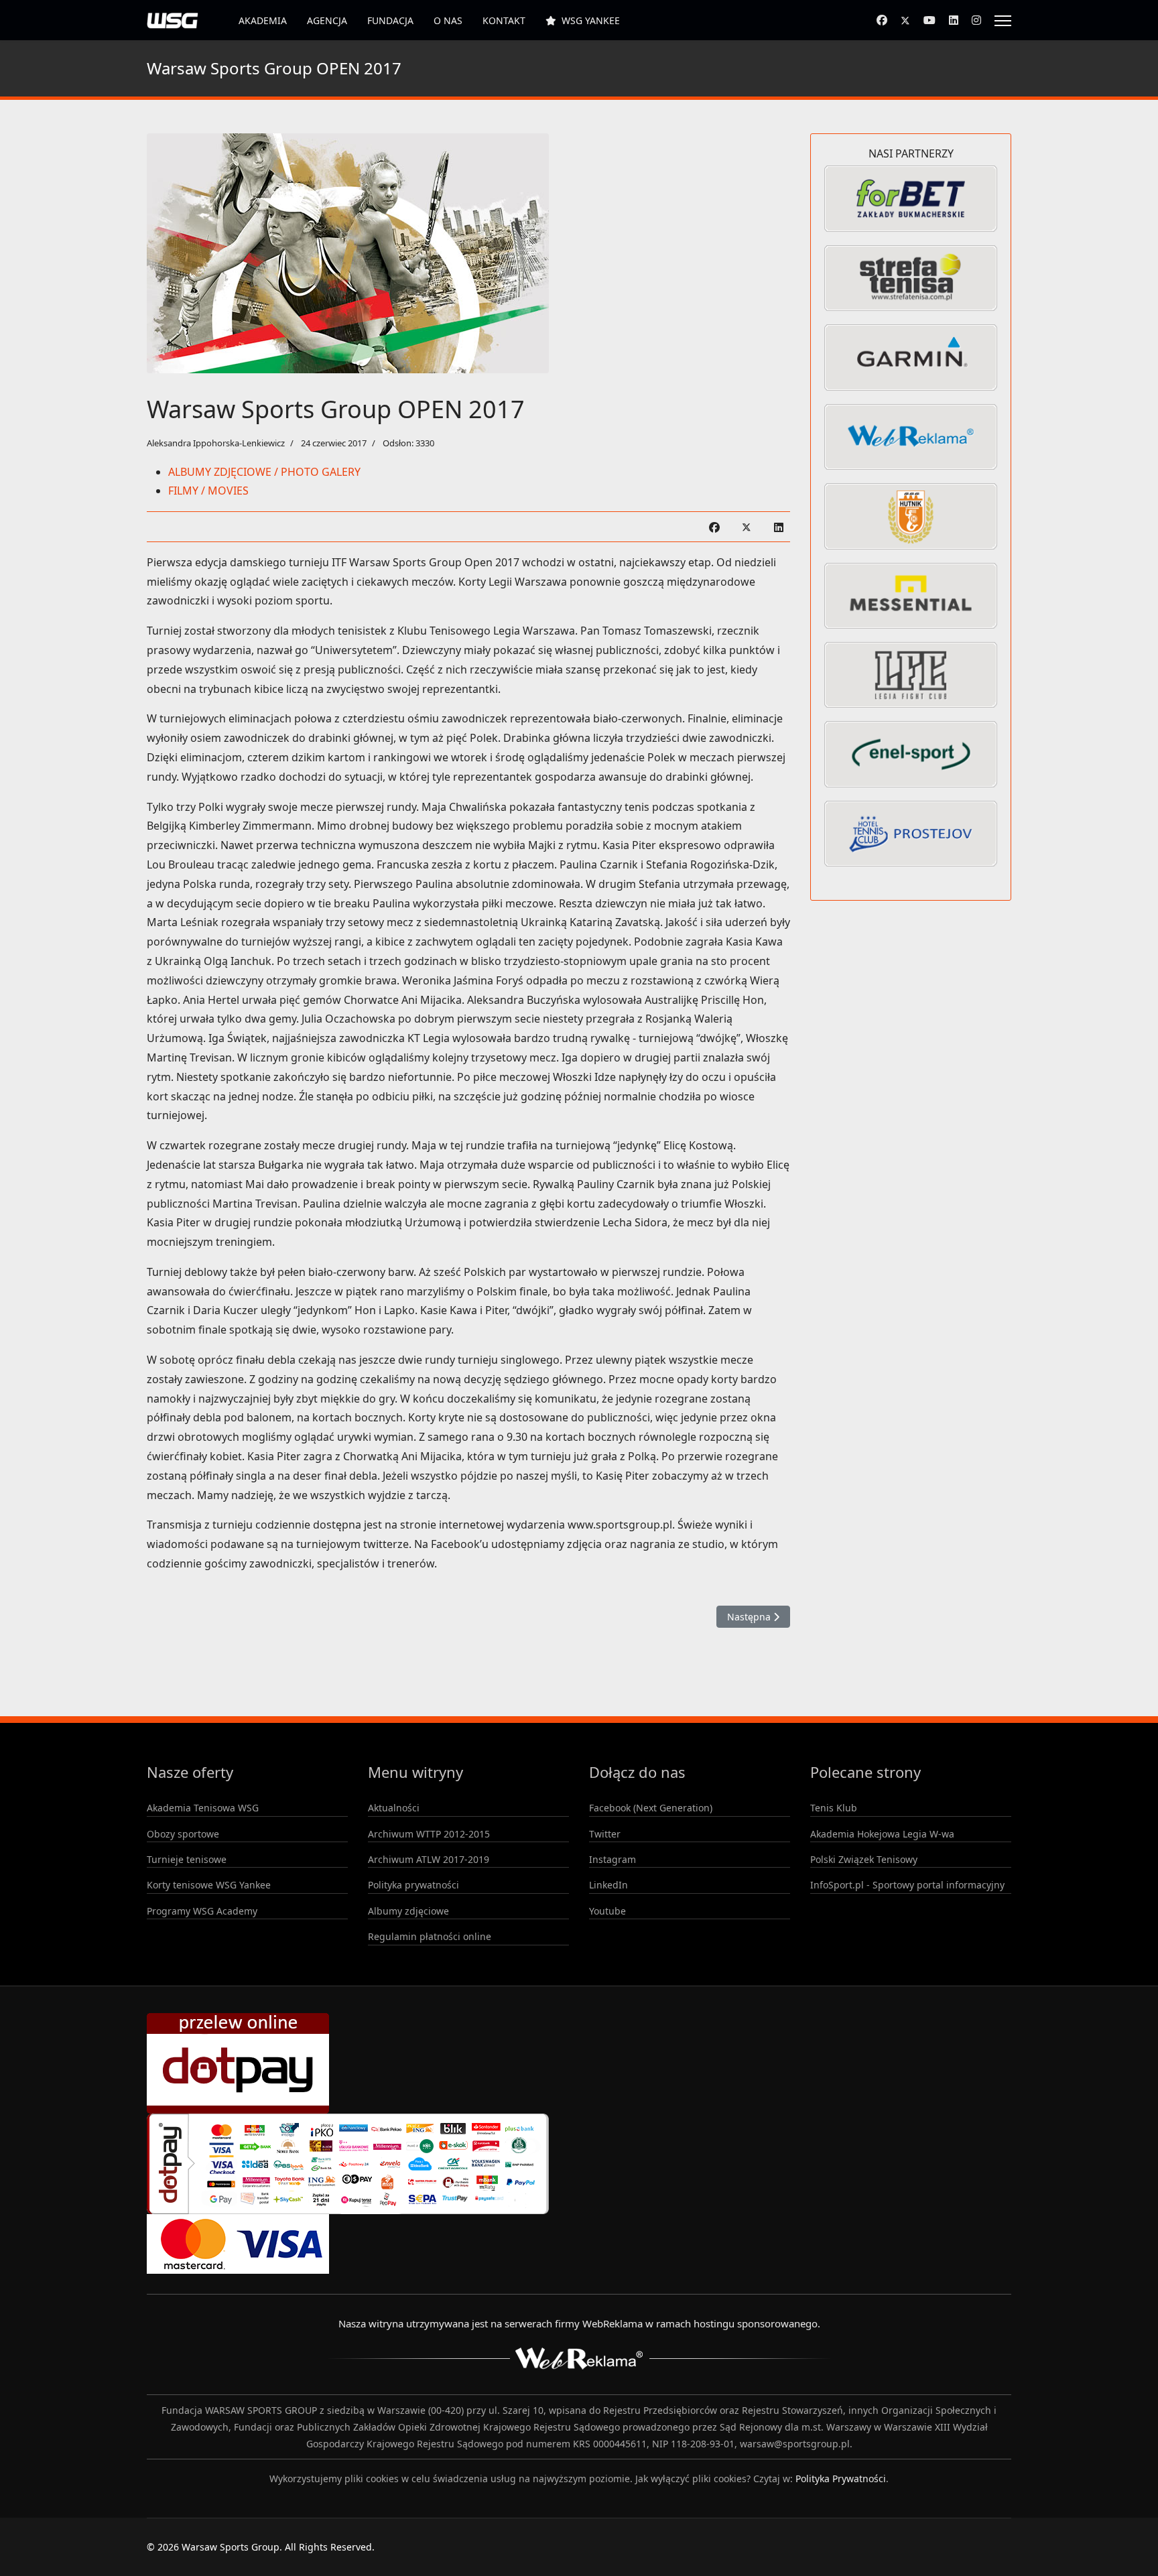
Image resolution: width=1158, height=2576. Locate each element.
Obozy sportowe (183, 1834)
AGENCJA (327, 20)
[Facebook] (882, 20)
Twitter (605, 1834)
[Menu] (1003, 21)
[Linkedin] (954, 20)
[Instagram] (976, 20)
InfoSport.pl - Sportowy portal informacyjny (907, 1885)
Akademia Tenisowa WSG (203, 1808)
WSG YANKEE (591, 20)
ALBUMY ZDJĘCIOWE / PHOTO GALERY (264, 472)
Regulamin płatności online (430, 1936)
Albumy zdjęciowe (408, 1911)
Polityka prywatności (413, 1885)
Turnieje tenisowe (187, 1859)
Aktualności (394, 1808)
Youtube (607, 1911)
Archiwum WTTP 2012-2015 (429, 1834)
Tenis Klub (834, 1808)
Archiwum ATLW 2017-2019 (429, 1859)
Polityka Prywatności (841, 2478)
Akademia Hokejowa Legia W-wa (882, 1834)
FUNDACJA (390, 20)
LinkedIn (608, 1885)
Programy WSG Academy (202, 1911)
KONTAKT (504, 20)
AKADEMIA (263, 20)
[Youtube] (929, 20)
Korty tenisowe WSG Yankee (209, 1885)
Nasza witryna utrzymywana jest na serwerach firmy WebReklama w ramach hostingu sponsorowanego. (579, 2323)
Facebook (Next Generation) (651, 1808)
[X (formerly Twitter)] (747, 527)
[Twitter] (905, 20)
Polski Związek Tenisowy (864, 1859)
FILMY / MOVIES (208, 491)
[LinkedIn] (779, 527)
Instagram (613, 1859)
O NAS (448, 20)
